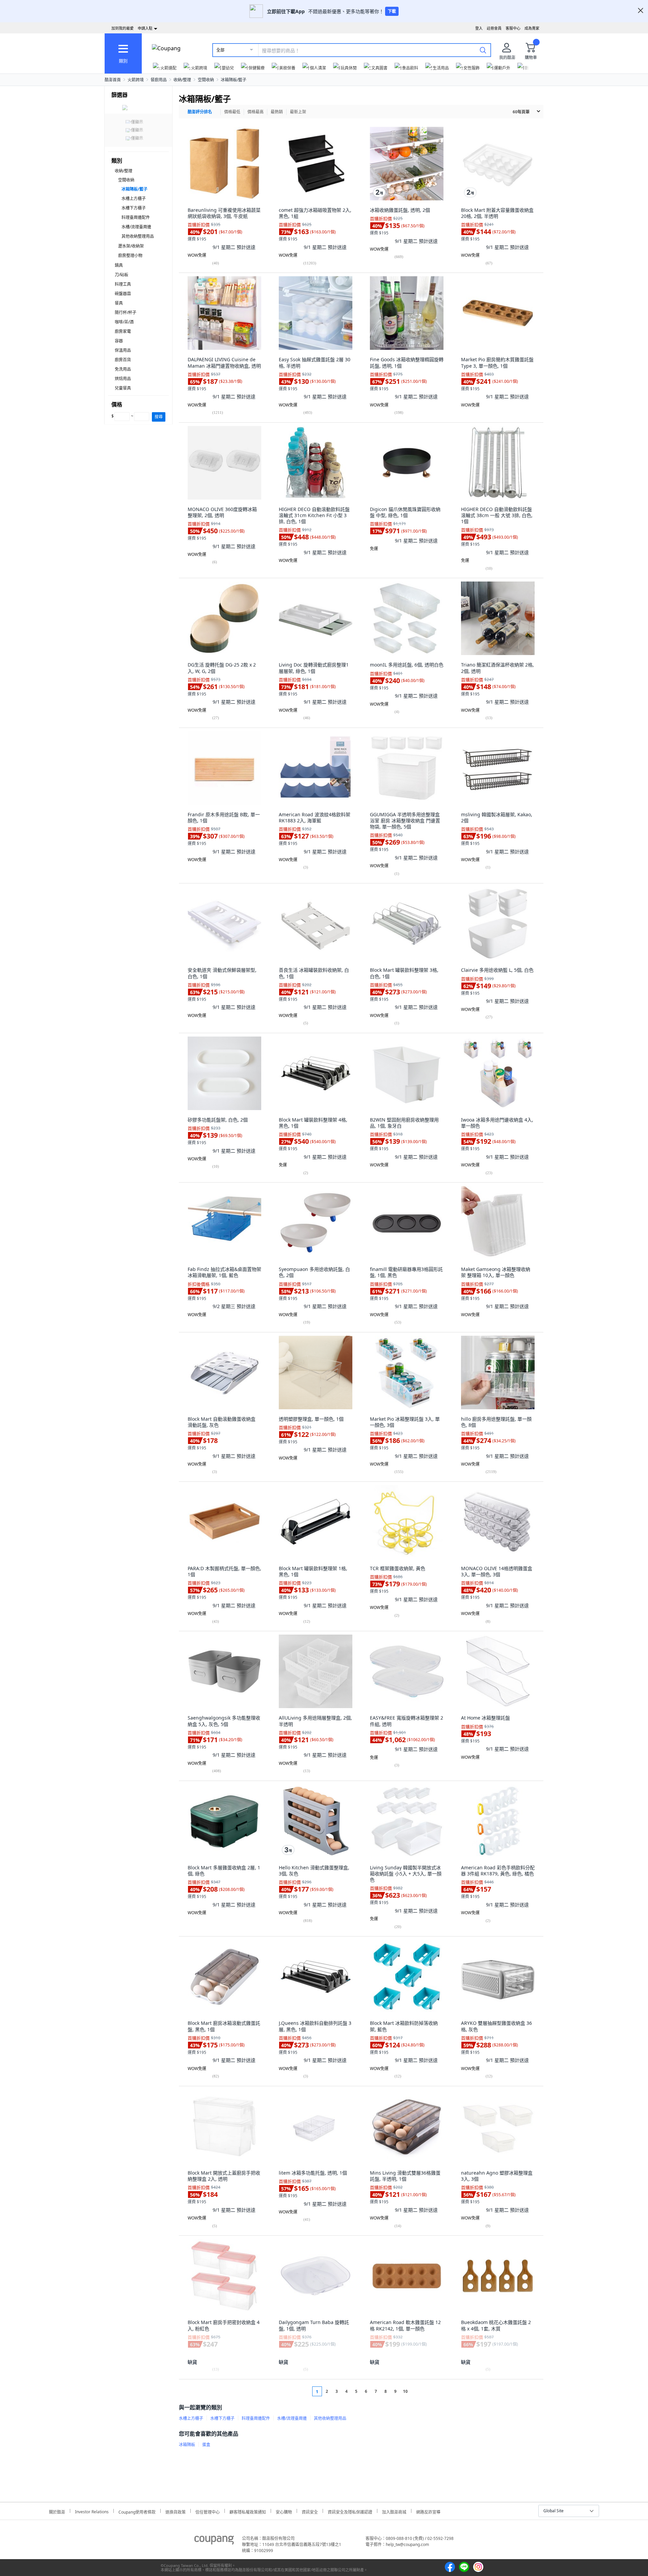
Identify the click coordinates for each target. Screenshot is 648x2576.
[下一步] (418, 2391)
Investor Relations (92, 2511)
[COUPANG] (214, 2541)
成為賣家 (532, 28)
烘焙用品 (123, 379)
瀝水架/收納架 (131, 246)
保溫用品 (123, 350)
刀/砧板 (122, 275)
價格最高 (255, 112)
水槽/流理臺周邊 (136, 227)
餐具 (119, 303)
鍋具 (119, 265)
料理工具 (123, 284)
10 (405, 2391)
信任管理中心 (208, 2511)
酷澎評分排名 (200, 112)
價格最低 (232, 112)
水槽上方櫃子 (134, 199)
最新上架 (298, 112)
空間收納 (206, 80)
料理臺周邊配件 (136, 217)
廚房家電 (123, 331)
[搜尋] (483, 50)
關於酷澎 (57, 2511)
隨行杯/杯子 (126, 313)
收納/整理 (182, 80)
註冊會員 (494, 28)
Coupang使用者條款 (137, 2511)
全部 (220, 50)
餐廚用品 (159, 80)
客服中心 (513, 28)
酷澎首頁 (113, 80)
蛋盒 (206, 2445)
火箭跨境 (136, 80)
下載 (392, 11)
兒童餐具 (123, 388)
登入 (479, 28)
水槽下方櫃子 (134, 208)
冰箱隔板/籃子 (234, 80)
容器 (119, 341)
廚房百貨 (123, 360)
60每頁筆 (521, 112)
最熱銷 (277, 112)
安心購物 (284, 2511)
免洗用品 (123, 369)
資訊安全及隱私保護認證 (350, 2511)
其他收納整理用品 (138, 236)
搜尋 (159, 417)
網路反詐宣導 (428, 2511)
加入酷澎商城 (394, 2511)
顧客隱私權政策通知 (248, 2511)
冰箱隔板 (187, 2445)
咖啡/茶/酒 (124, 322)
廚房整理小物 (130, 256)
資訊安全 (310, 2511)
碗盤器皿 (123, 294)
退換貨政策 (175, 2511)
